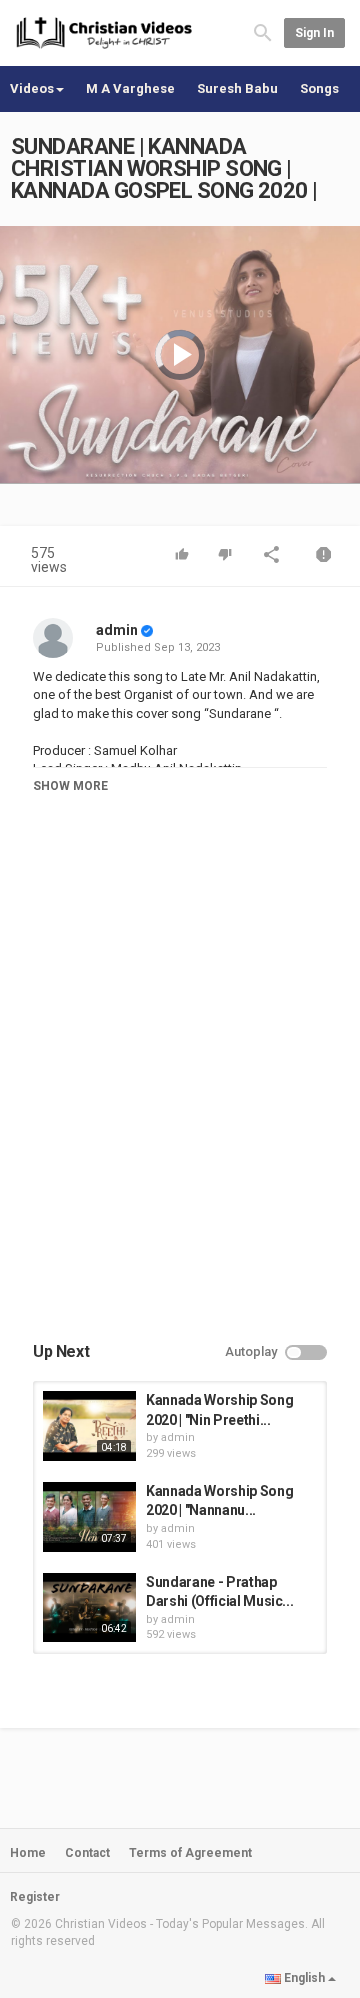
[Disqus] (180, 1088)
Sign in (314, 33)
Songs (319, 88)
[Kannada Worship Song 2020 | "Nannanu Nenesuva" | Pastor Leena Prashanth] (89, 1517)
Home (28, 1853)
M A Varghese (130, 88)
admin (117, 630)
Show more (70, 786)
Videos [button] (32, 88)
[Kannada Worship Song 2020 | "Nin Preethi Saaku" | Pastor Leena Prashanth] (89, 1426)
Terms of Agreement (190, 1853)
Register (35, 1897)
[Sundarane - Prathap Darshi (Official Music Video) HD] (89, 1608)
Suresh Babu (237, 88)
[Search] (263, 31)
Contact (87, 1853)
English (304, 1978)
